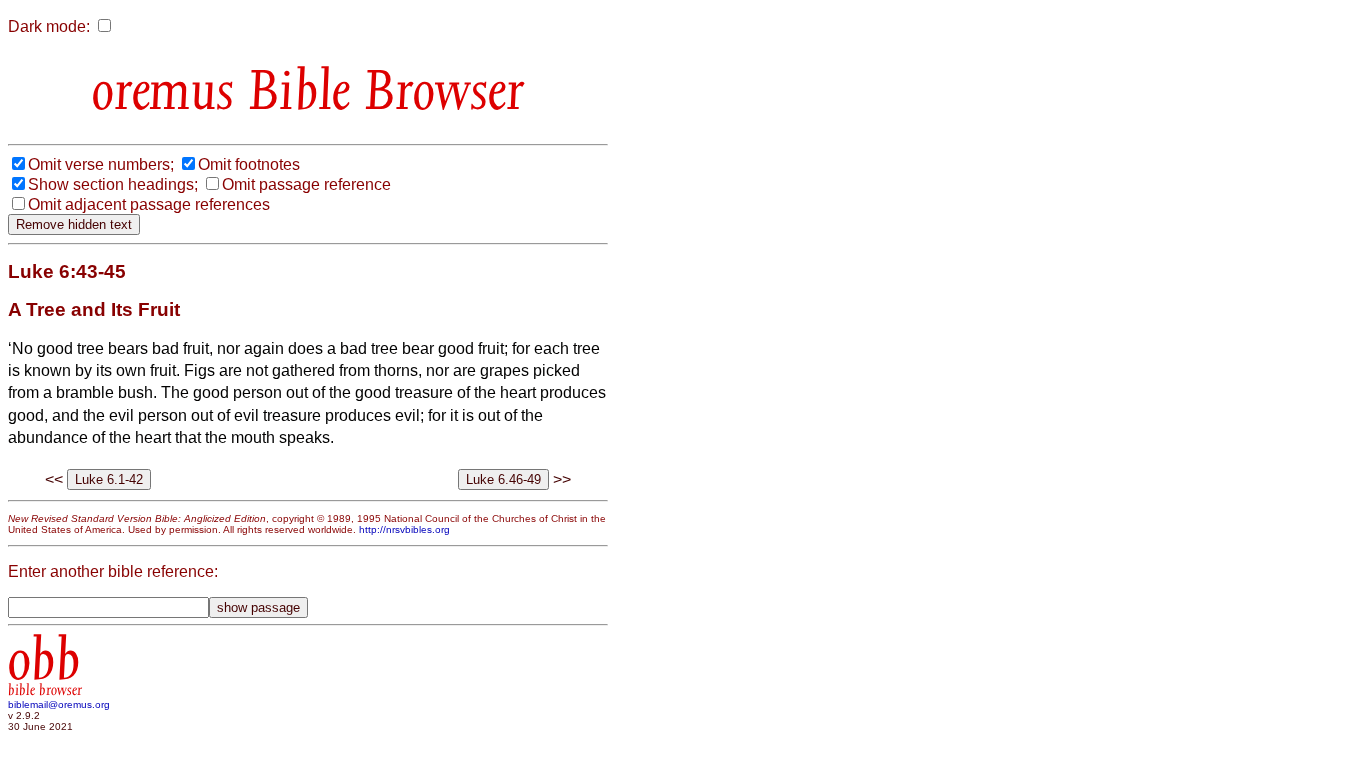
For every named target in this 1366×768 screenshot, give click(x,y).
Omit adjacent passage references (149, 204)
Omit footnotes (249, 164)
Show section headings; (113, 184)
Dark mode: (49, 26)
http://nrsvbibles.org (404, 529)
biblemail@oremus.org (59, 704)
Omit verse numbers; (101, 164)
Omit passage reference (306, 184)
